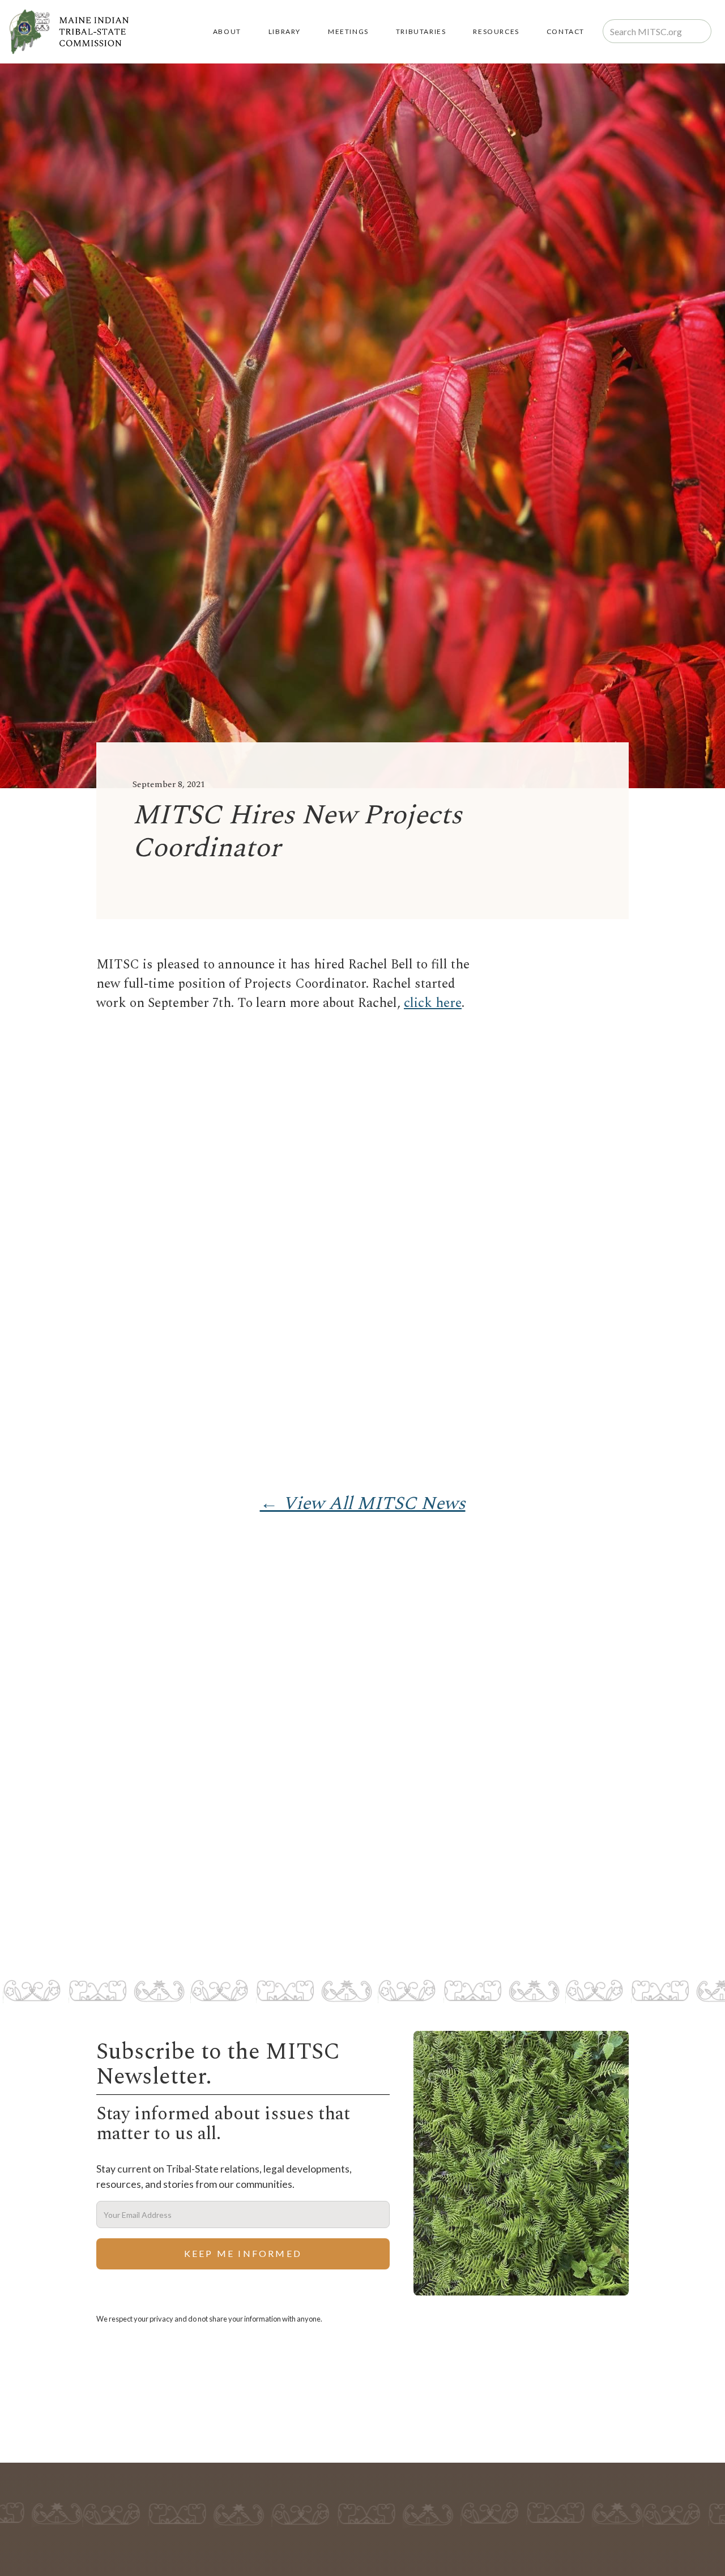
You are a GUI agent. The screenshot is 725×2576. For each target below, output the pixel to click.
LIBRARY (285, 31)
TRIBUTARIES (421, 31)
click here (433, 1003)
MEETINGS (348, 31)
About (227, 31)
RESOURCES (496, 31)
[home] (69, 32)
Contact (566, 31)
